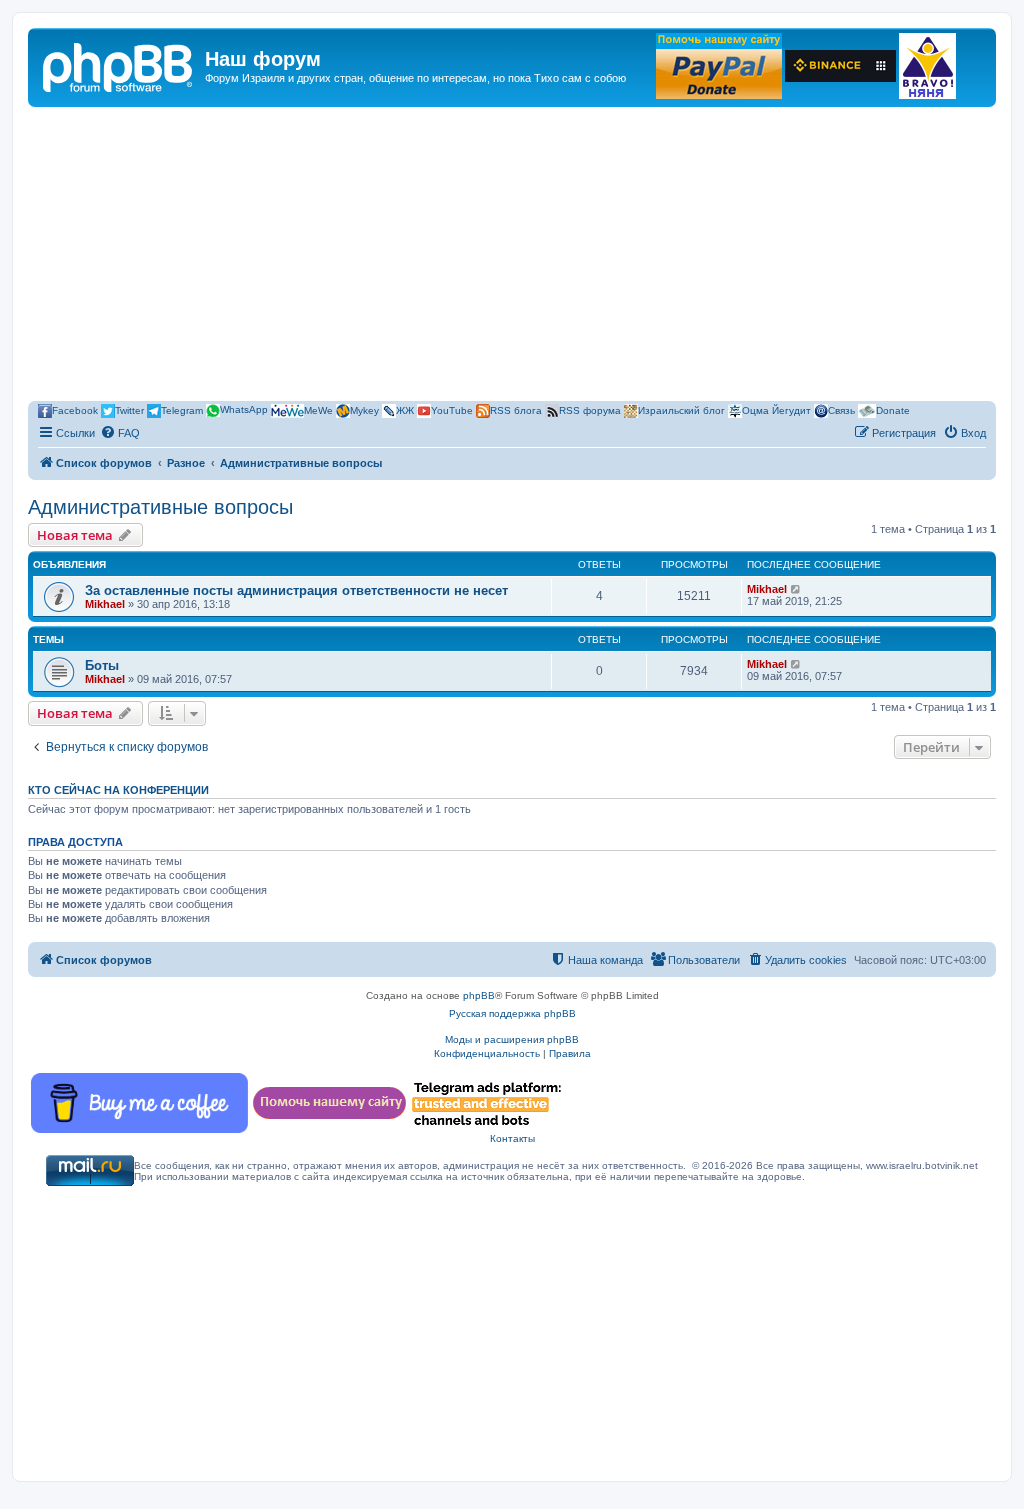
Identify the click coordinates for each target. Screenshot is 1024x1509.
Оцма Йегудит (776, 409)
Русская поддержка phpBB (512, 1013)
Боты (102, 665)
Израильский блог (681, 409)
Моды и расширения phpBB (512, 1039)
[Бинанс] (840, 66)
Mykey (364, 409)
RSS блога (516, 409)
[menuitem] (120, 433)
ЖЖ (405, 409)
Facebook (75, 409)
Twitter (129, 409)
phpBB (479, 995)
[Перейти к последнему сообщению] (796, 589)
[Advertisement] (512, 257)
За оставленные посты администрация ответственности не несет (296, 590)
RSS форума (590, 409)
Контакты (512, 1138)
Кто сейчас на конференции (118, 790)
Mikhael (105, 604)
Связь (841, 409)
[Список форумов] (119, 65)
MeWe (318, 409)
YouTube (452, 409)
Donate (893, 409)
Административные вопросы (160, 507)
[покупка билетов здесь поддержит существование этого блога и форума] (927, 66)
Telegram (182, 409)
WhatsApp (244, 409)
